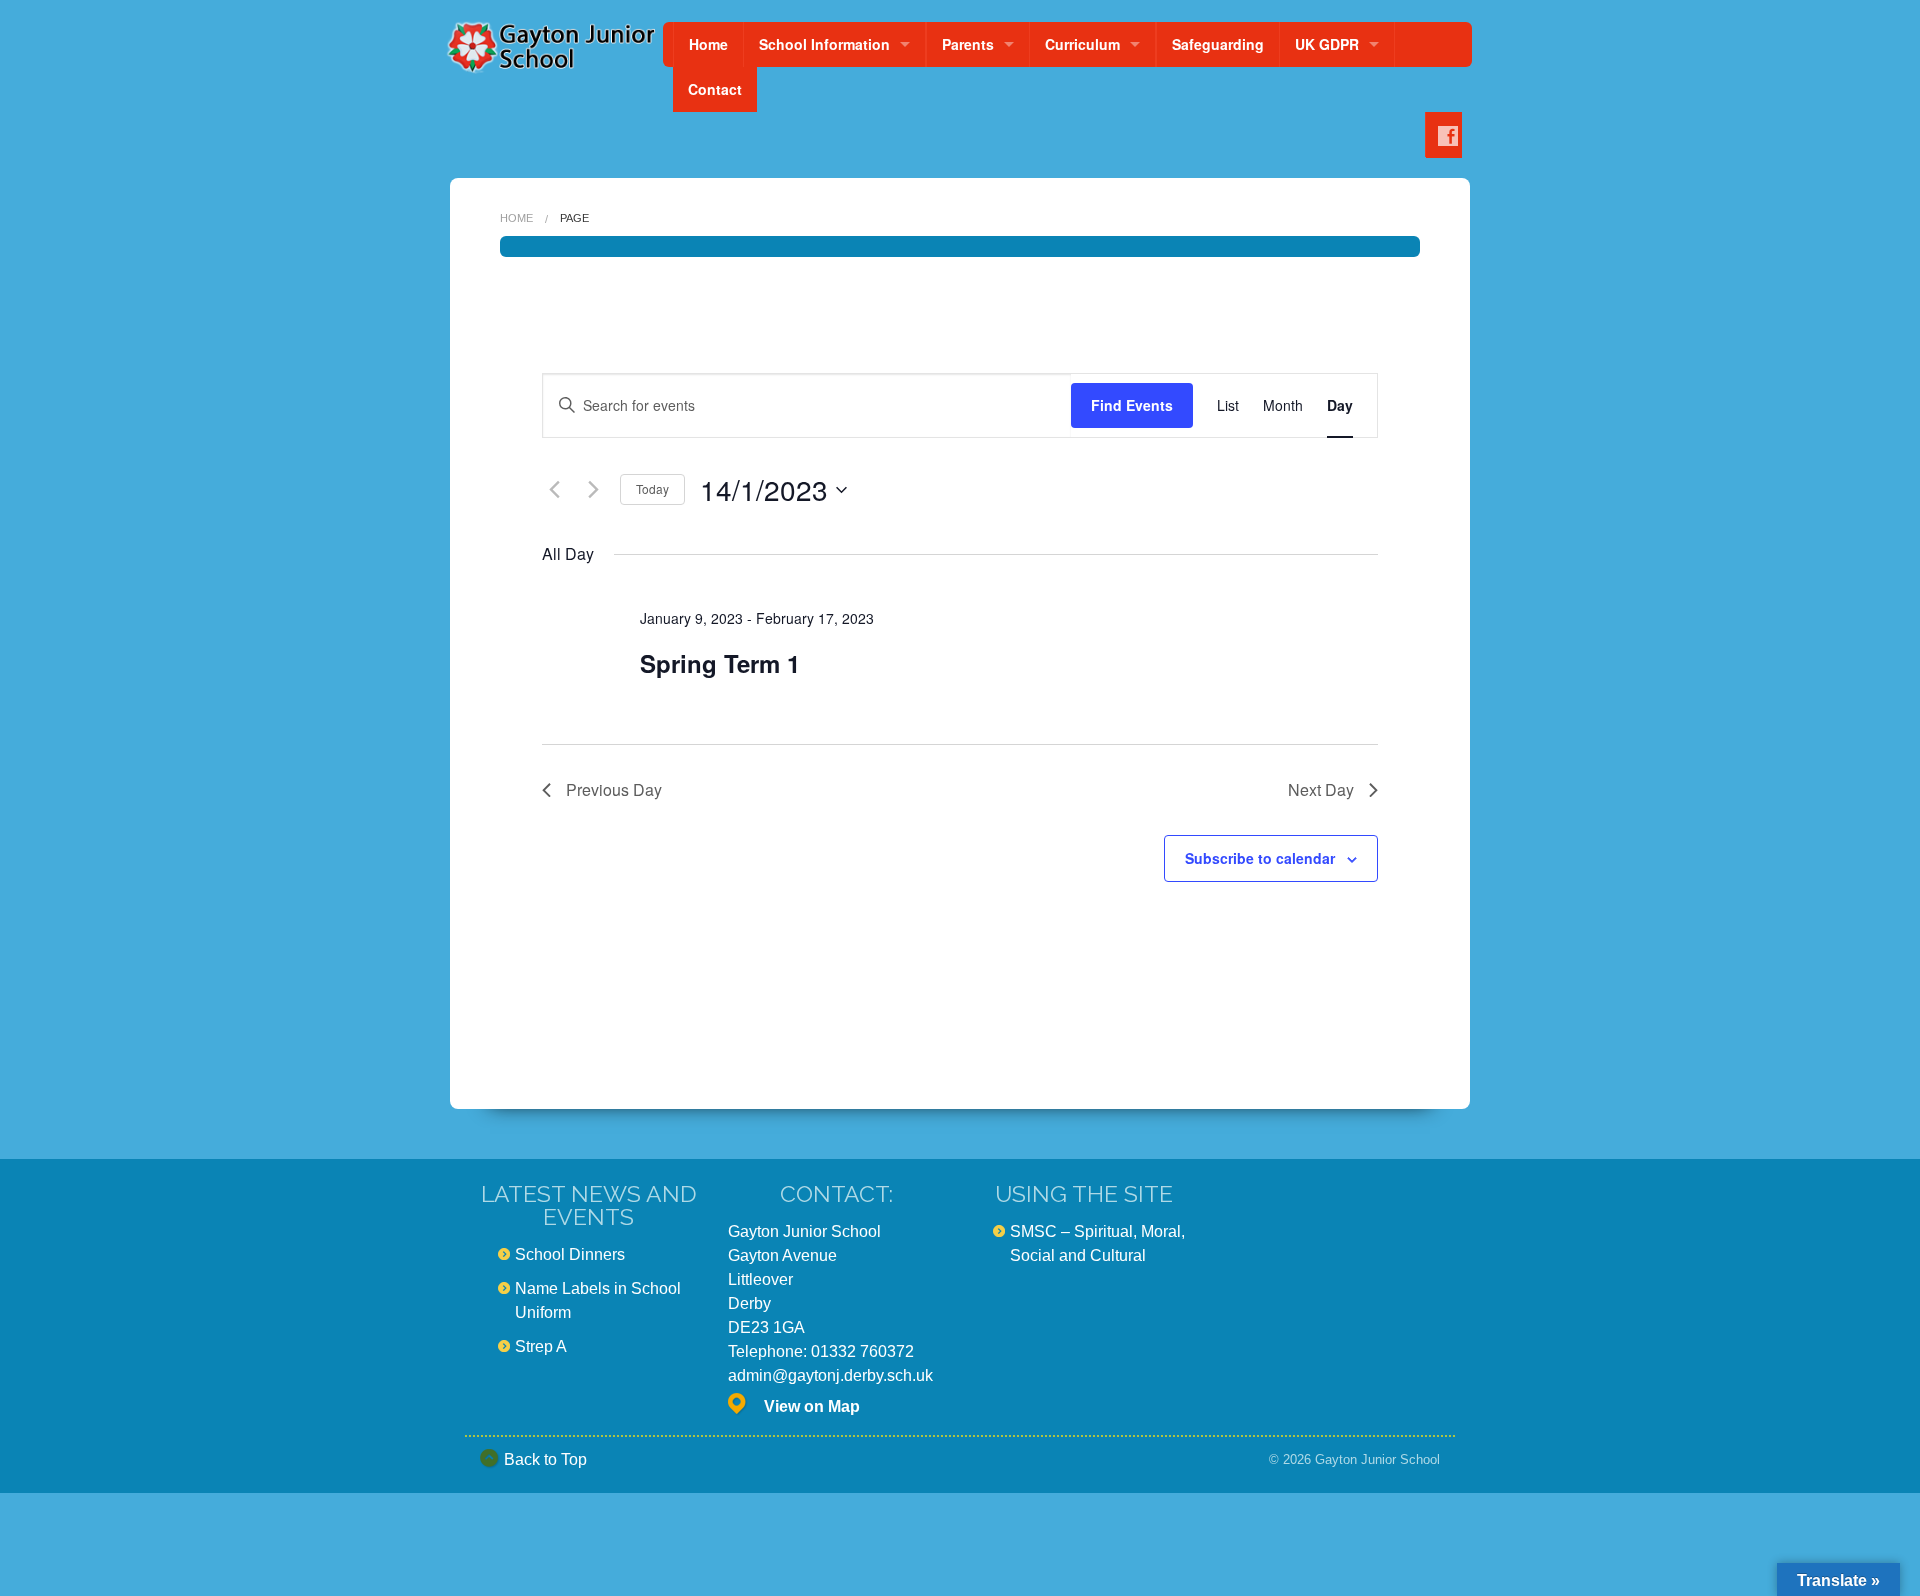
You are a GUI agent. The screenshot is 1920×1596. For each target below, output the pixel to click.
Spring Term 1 (720, 663)
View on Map (812, 1406)
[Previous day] (554, 490)
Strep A (541, 1346)
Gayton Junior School (1377, 1459)
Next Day (1321, 789)
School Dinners (570, 1254)
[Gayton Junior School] (550, 47)
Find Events (1132, 405)
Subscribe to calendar (1260, 858)
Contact (715, 89)
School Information (824, 44)
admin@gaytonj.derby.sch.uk (830, 1375)
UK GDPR (1327, 44)
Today (652, 488)
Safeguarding (1218, 44)
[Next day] (593, 490)
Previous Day (614, 789)
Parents (968, 44)
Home (708, 44)
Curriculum (1082, 44)
